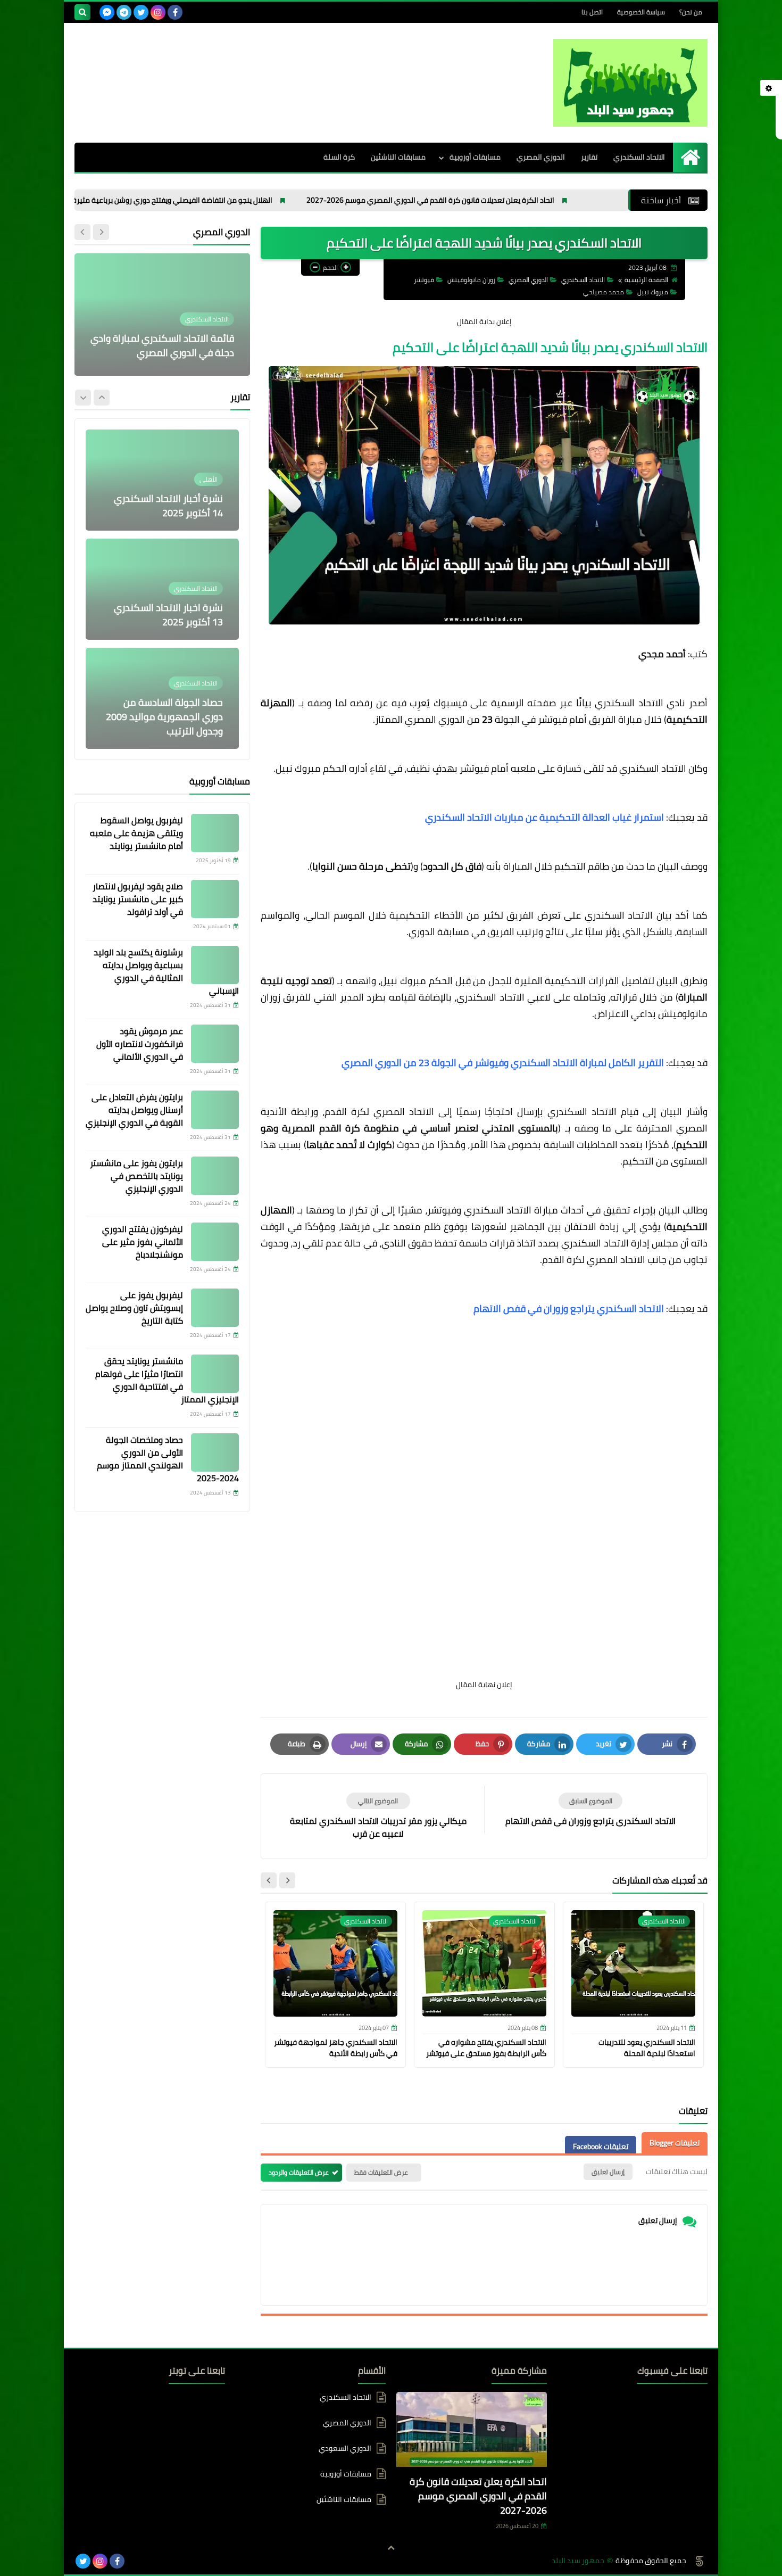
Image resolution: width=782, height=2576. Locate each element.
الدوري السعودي (345, 2448)
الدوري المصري (541, 157)
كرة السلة (339, 157)
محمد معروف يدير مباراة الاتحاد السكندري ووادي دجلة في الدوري (168, 345)
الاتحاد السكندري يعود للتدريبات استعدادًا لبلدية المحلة (647, 2048)
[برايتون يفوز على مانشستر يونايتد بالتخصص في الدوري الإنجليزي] (215, 1176)
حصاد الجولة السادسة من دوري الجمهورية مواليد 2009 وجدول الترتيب (164, 608)
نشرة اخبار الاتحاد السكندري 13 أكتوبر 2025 (168, 506)
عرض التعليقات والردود (299, 2172)
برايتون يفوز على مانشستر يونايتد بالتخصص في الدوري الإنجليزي (136, 1176)
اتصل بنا (592, 12)
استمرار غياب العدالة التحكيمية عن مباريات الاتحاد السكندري (544, 817)
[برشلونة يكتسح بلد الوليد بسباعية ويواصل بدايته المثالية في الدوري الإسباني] (215, 965)
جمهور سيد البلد (578, 2561)
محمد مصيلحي (604, 292)
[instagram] (158, 12)
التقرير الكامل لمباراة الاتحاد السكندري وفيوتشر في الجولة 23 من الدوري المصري (503, 1063)
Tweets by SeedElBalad (189, 2397)
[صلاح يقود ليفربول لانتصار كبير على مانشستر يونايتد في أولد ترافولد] (215, 899)
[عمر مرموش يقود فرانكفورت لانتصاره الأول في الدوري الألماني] (215, 1044)
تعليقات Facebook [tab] (601, 2146)
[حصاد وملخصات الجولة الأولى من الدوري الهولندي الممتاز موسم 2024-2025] (215, 1452)
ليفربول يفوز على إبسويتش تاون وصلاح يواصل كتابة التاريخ (134, 1308)
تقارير (589, 157)
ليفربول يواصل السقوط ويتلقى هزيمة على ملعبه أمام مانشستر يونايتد (136, 833)
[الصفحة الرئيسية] (690, 157)
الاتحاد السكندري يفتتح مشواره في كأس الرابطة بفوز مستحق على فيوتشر (486, 2048)
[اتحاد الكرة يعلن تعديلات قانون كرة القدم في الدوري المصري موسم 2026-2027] (472, 2432)
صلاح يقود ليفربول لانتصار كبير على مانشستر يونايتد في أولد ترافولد (138, 899)
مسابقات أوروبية (475, 157)
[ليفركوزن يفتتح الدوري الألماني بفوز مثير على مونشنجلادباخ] (215, 1242)
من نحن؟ (691, 12)
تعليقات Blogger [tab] (675, 2143)
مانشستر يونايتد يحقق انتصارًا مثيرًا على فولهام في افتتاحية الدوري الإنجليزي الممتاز (167, 1380)
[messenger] (107, 12)
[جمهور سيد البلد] (630, 83)
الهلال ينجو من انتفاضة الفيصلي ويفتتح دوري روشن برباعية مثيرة (258, 200)
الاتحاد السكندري (639, 157)
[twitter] (141, 12)
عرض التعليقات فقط (381, 2172)
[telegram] (124, 12)
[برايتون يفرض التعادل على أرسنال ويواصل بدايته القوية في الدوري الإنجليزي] (215, 1110)
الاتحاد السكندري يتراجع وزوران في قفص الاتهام (569, 1308)
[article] (378, 1816)
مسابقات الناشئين (398, 157)
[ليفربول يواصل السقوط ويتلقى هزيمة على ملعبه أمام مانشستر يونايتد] (215, 833)
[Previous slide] (101, 232)
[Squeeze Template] (700, 2561)
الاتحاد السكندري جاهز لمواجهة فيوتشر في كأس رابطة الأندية (336, 2048)
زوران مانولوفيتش (471, 280)
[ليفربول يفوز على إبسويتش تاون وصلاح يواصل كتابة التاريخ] (215, 1308)
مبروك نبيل (653, 292)
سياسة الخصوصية (641, 12)
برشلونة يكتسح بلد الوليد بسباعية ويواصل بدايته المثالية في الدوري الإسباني (166, 971)
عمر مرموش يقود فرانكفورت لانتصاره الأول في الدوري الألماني (140, 1044)
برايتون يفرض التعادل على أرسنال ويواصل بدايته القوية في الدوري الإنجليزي (134, 1110)
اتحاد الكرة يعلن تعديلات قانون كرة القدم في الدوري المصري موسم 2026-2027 (516, 200)
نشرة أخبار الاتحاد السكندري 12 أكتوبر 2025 (168, 724)
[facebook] (175, 12)
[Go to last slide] (287, 1880)
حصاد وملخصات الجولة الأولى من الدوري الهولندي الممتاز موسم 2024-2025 (168, 1459)
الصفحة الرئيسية (646, 280)
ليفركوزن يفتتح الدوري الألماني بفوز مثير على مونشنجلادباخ (143, 1242)
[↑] (391, 2548)
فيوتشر (424, 280)
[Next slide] (269, 1880)
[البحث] (82, 12)
